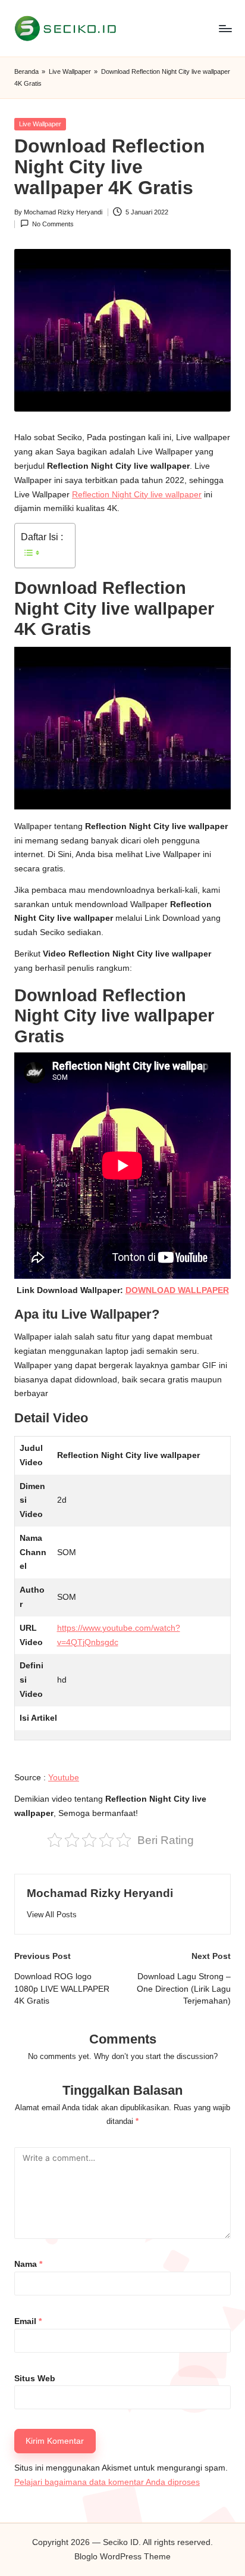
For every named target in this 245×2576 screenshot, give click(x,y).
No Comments (53, 224)
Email (28, 2321)
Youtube (64, 1778)
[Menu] (225, 28)
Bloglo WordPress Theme (122, 2557)
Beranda (26, 71)
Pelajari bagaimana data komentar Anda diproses (107, 2482)
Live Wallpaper (70, 71)
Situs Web (35, 2379)
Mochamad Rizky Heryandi (100, 1893)
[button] (52, 1915)
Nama (28, 2264)
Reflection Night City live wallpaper (137, 495)
